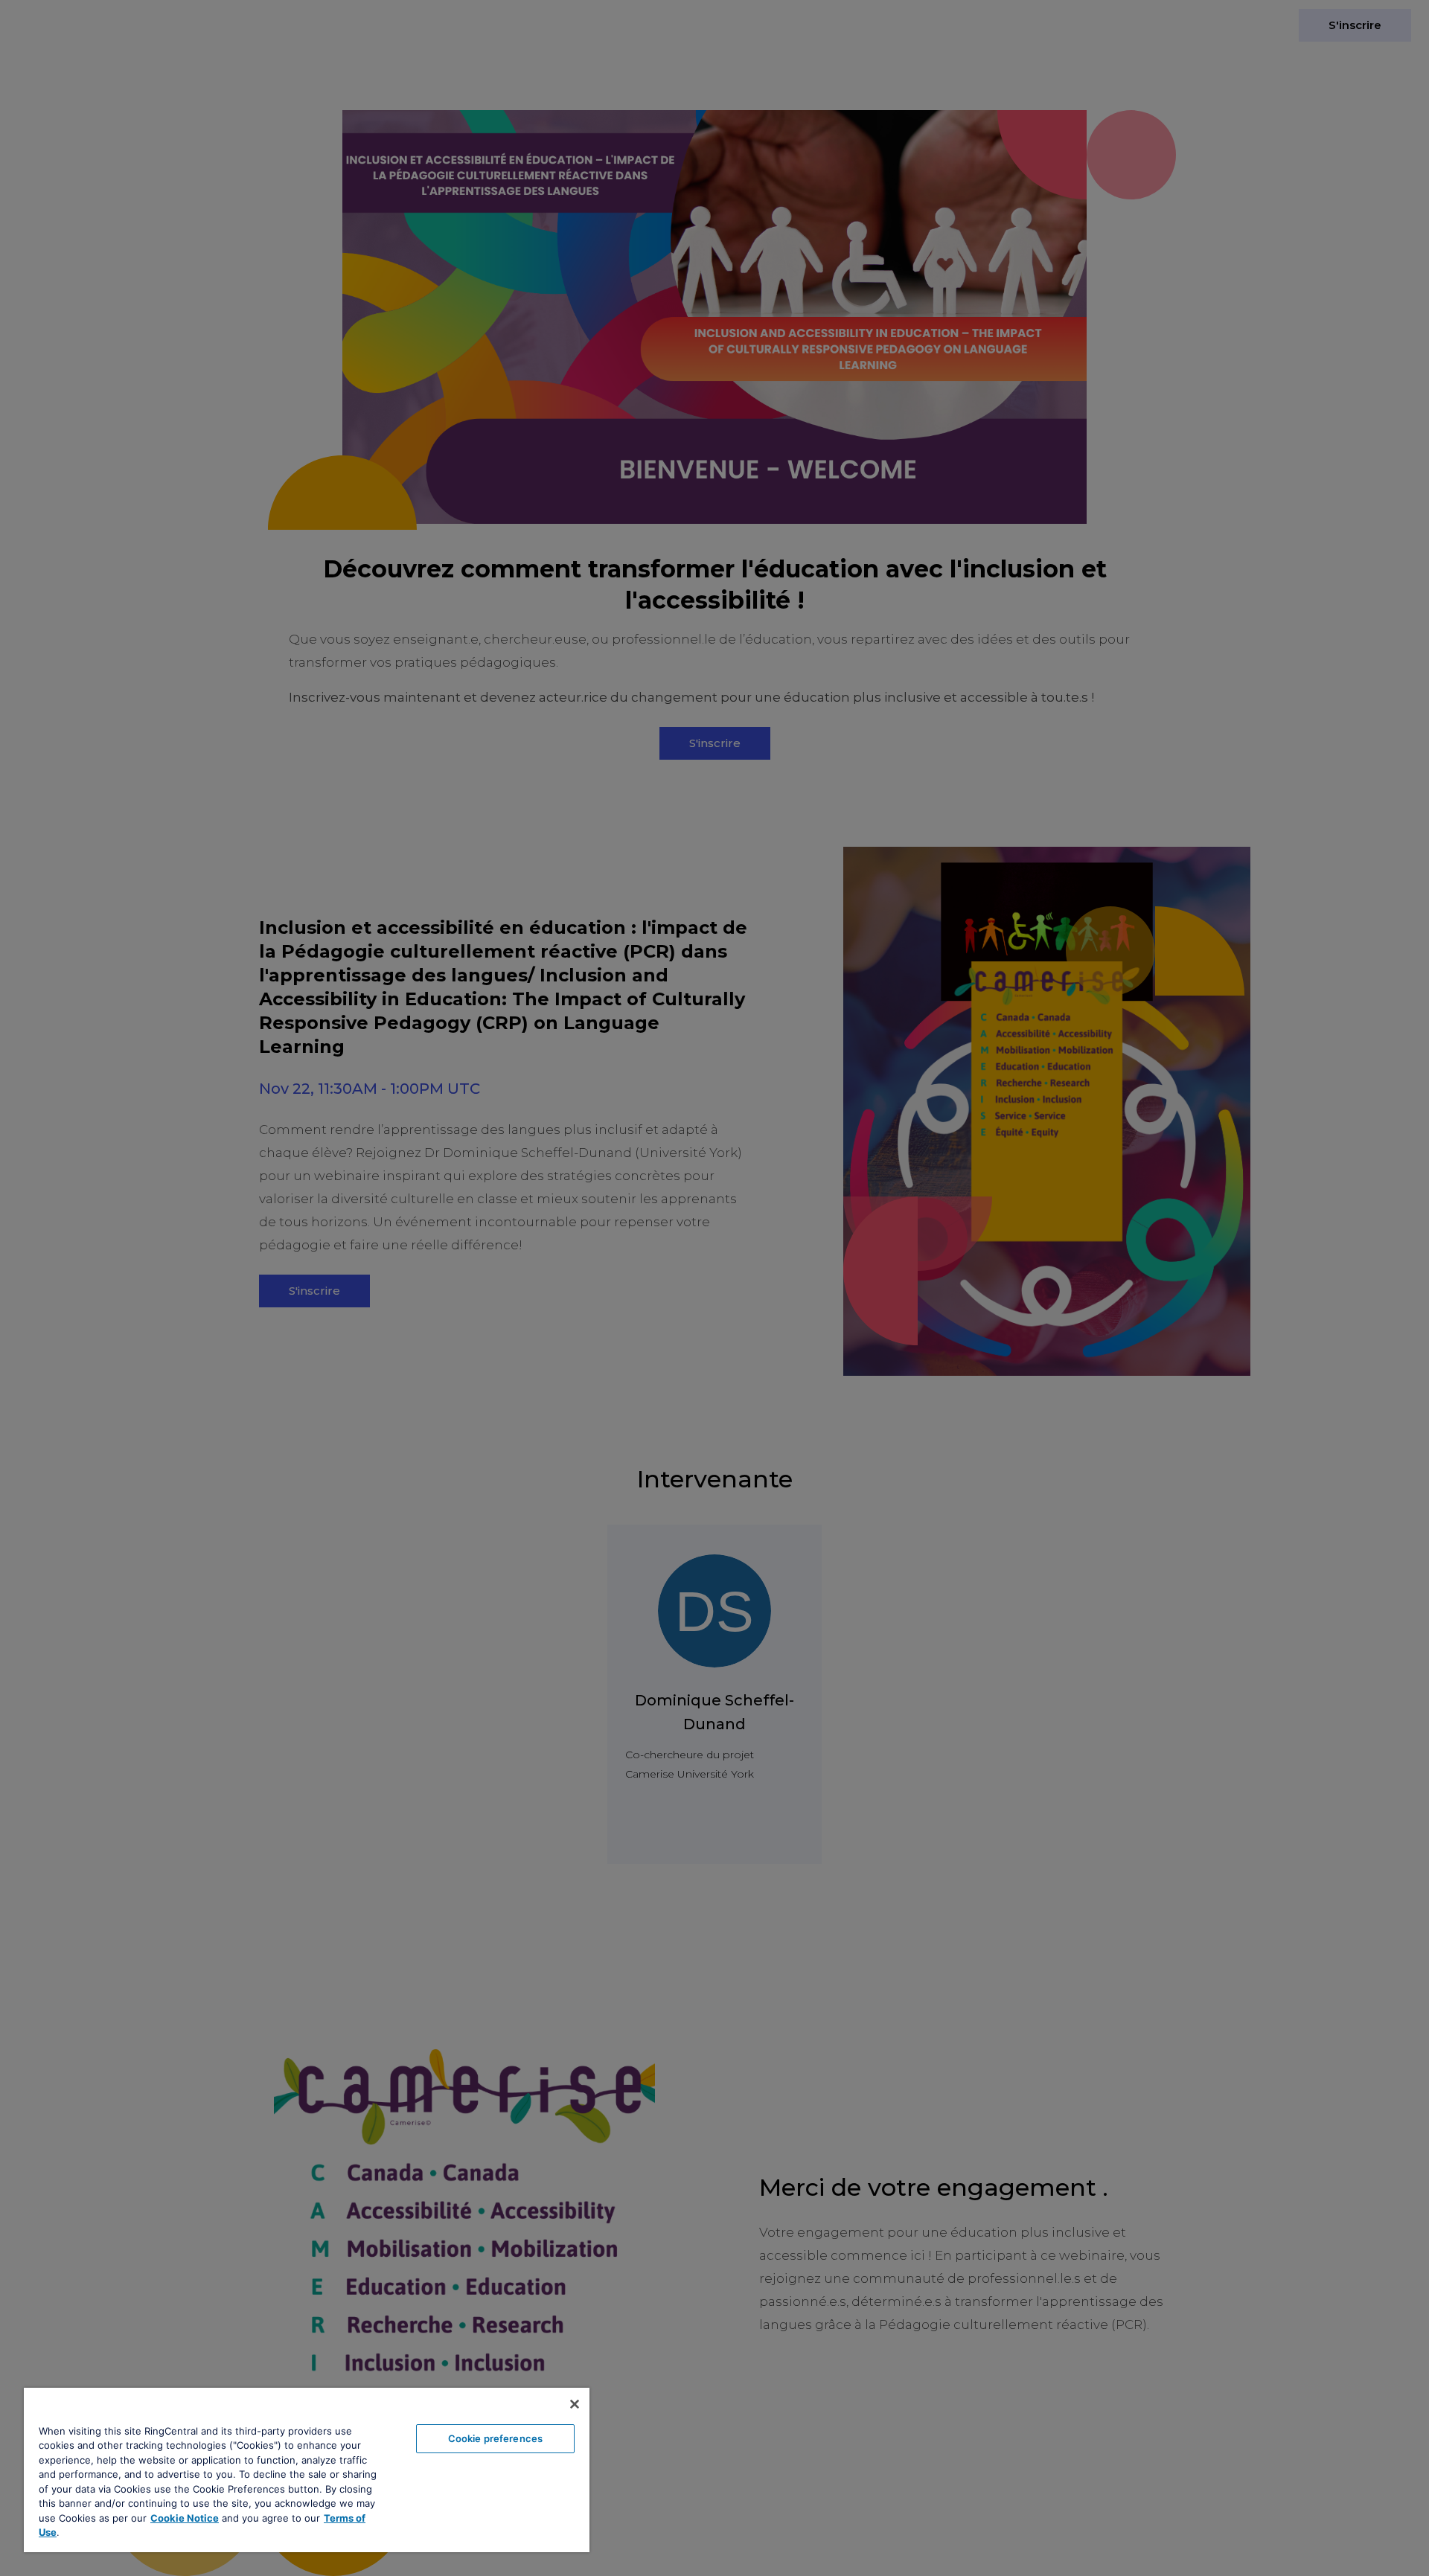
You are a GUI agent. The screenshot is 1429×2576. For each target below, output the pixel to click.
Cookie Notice (185, 2518)
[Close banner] (575, 2404)
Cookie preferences (495, 2438)
